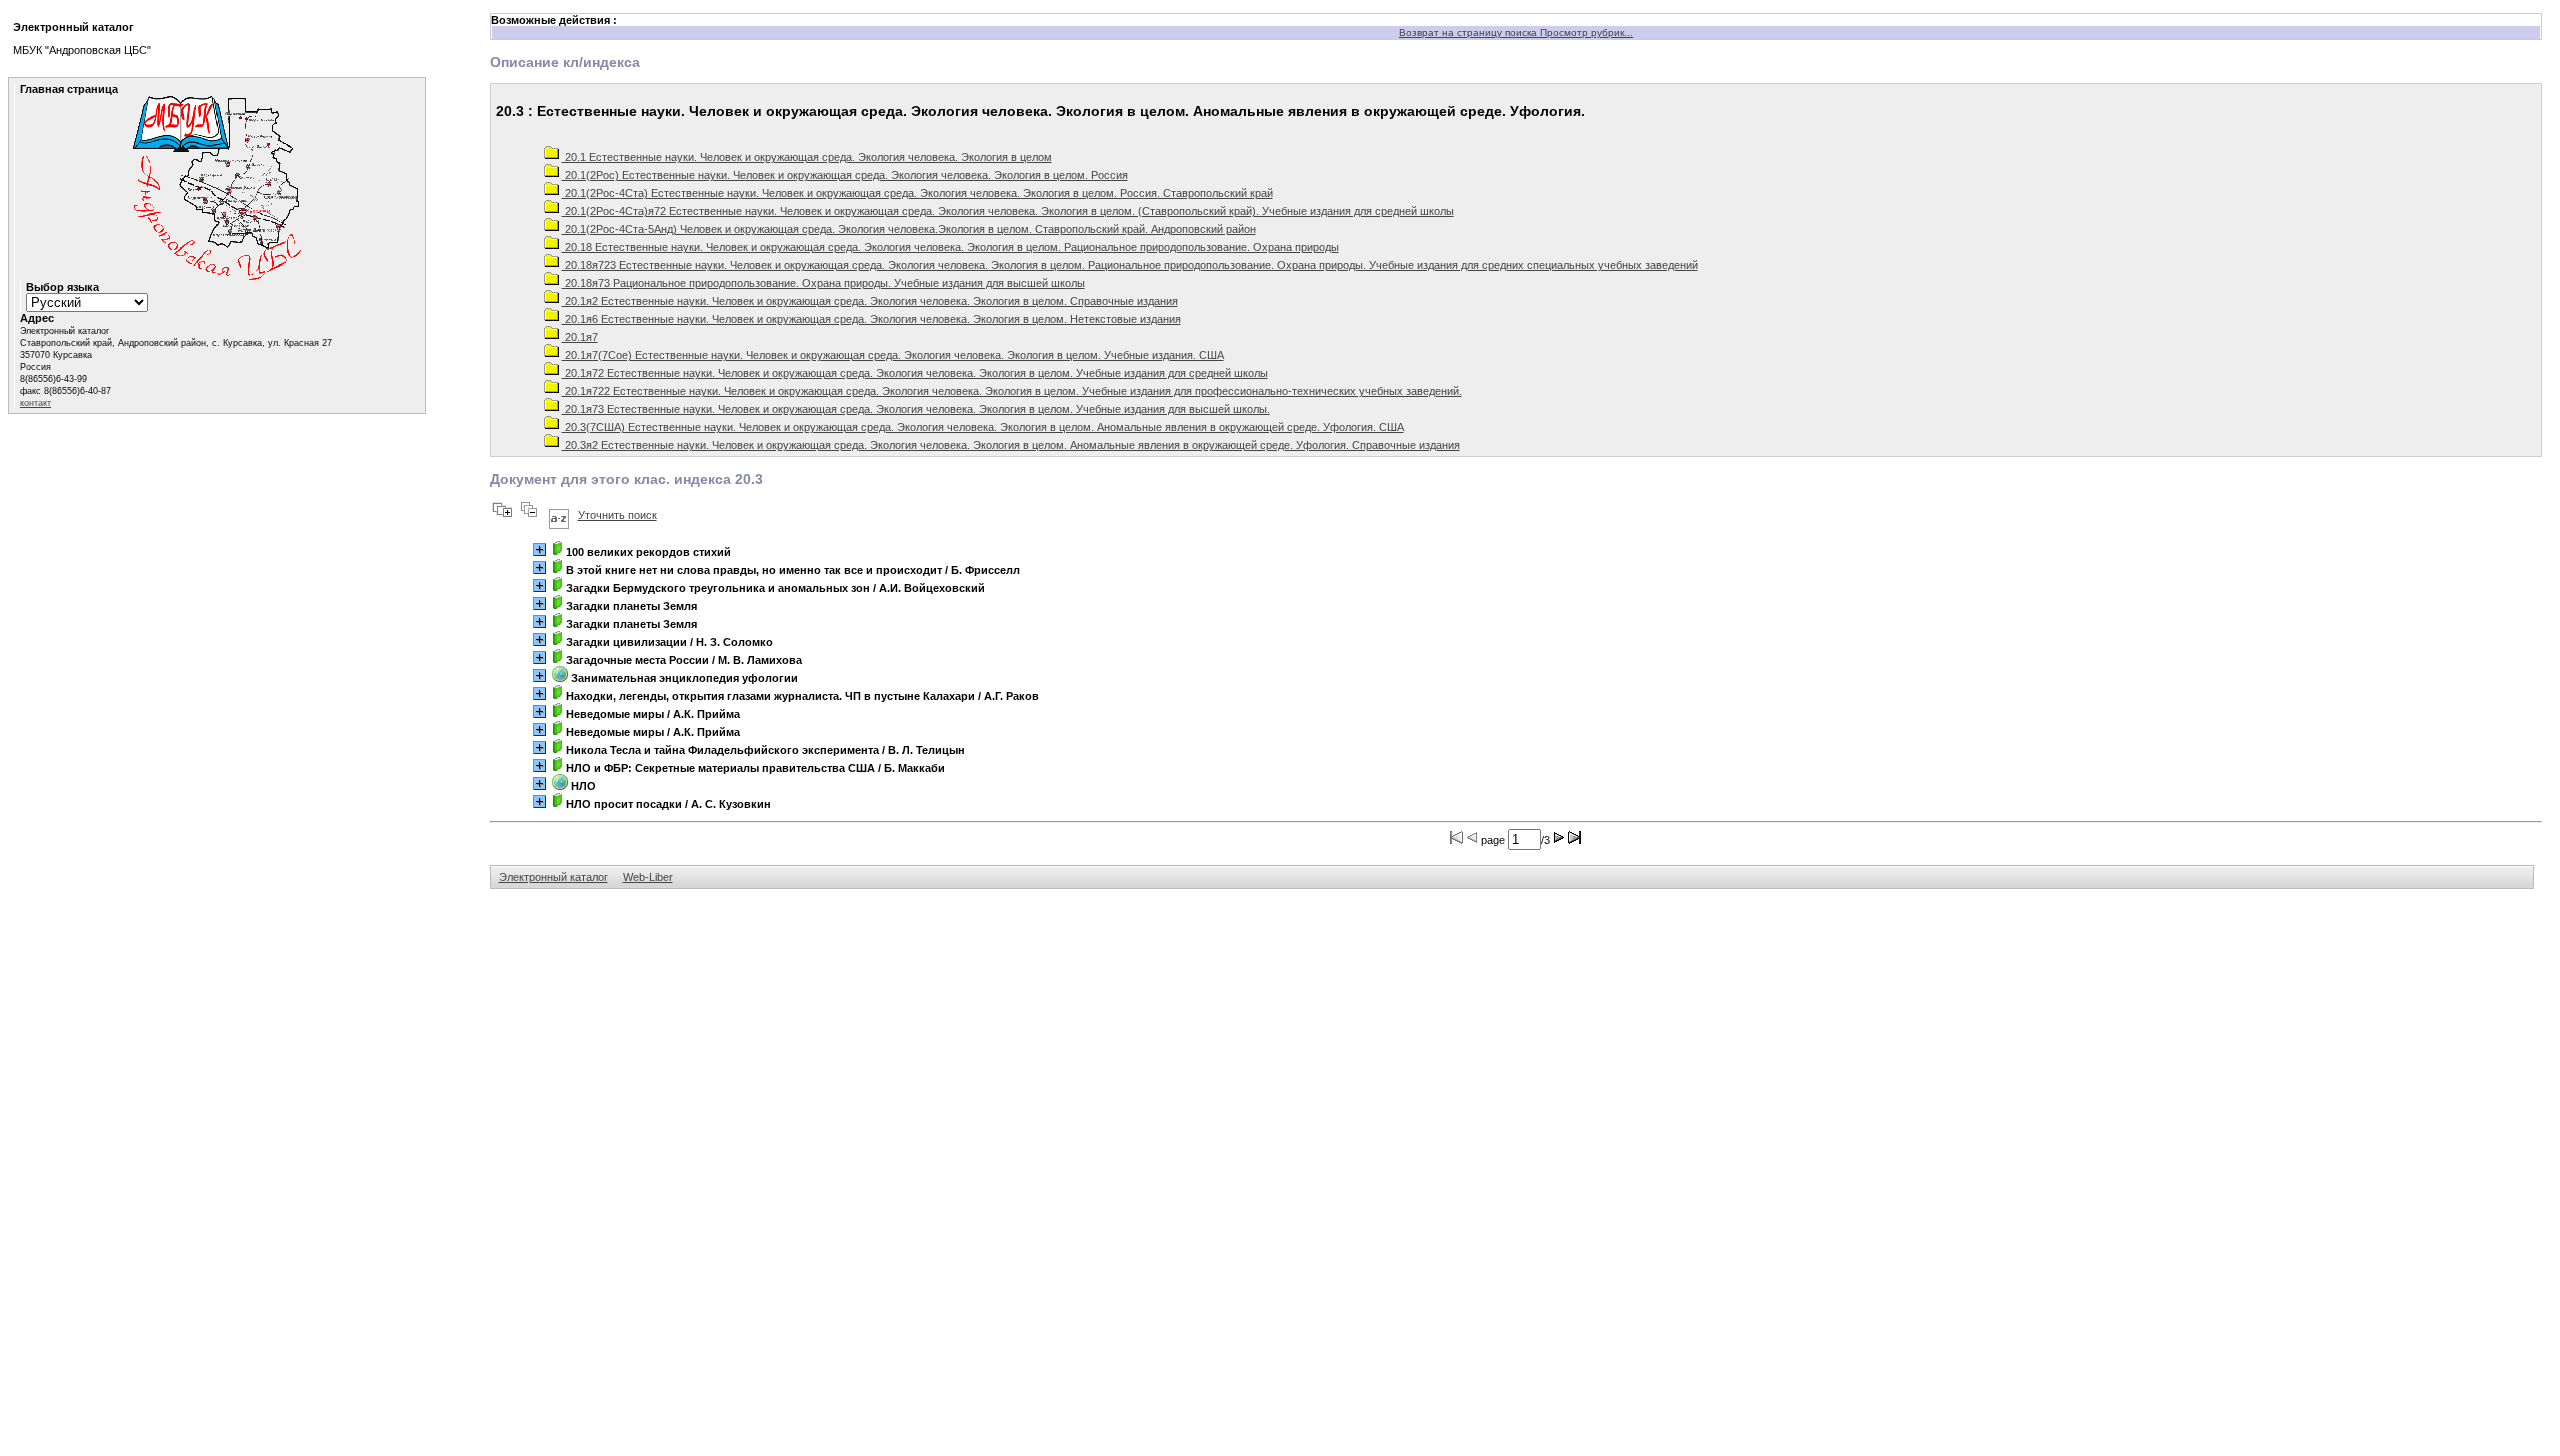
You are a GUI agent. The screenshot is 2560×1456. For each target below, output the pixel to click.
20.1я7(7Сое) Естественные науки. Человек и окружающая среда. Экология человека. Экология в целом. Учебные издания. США (893, 355)
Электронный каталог (553, 877)
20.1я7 (580, 337)
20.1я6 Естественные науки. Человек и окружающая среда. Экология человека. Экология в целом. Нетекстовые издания (871, 319)
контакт (35, 403)
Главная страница (69, 89)
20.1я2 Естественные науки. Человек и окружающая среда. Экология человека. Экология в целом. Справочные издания (870, 301)
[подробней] (539, 549)
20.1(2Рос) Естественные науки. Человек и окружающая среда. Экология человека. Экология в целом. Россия (845, 175)
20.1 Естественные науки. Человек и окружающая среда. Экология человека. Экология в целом (807, 157)
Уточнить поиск (617, 515)
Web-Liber (648, 877)
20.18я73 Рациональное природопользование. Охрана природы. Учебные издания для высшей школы (823, 283)
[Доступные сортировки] (559, 515)
